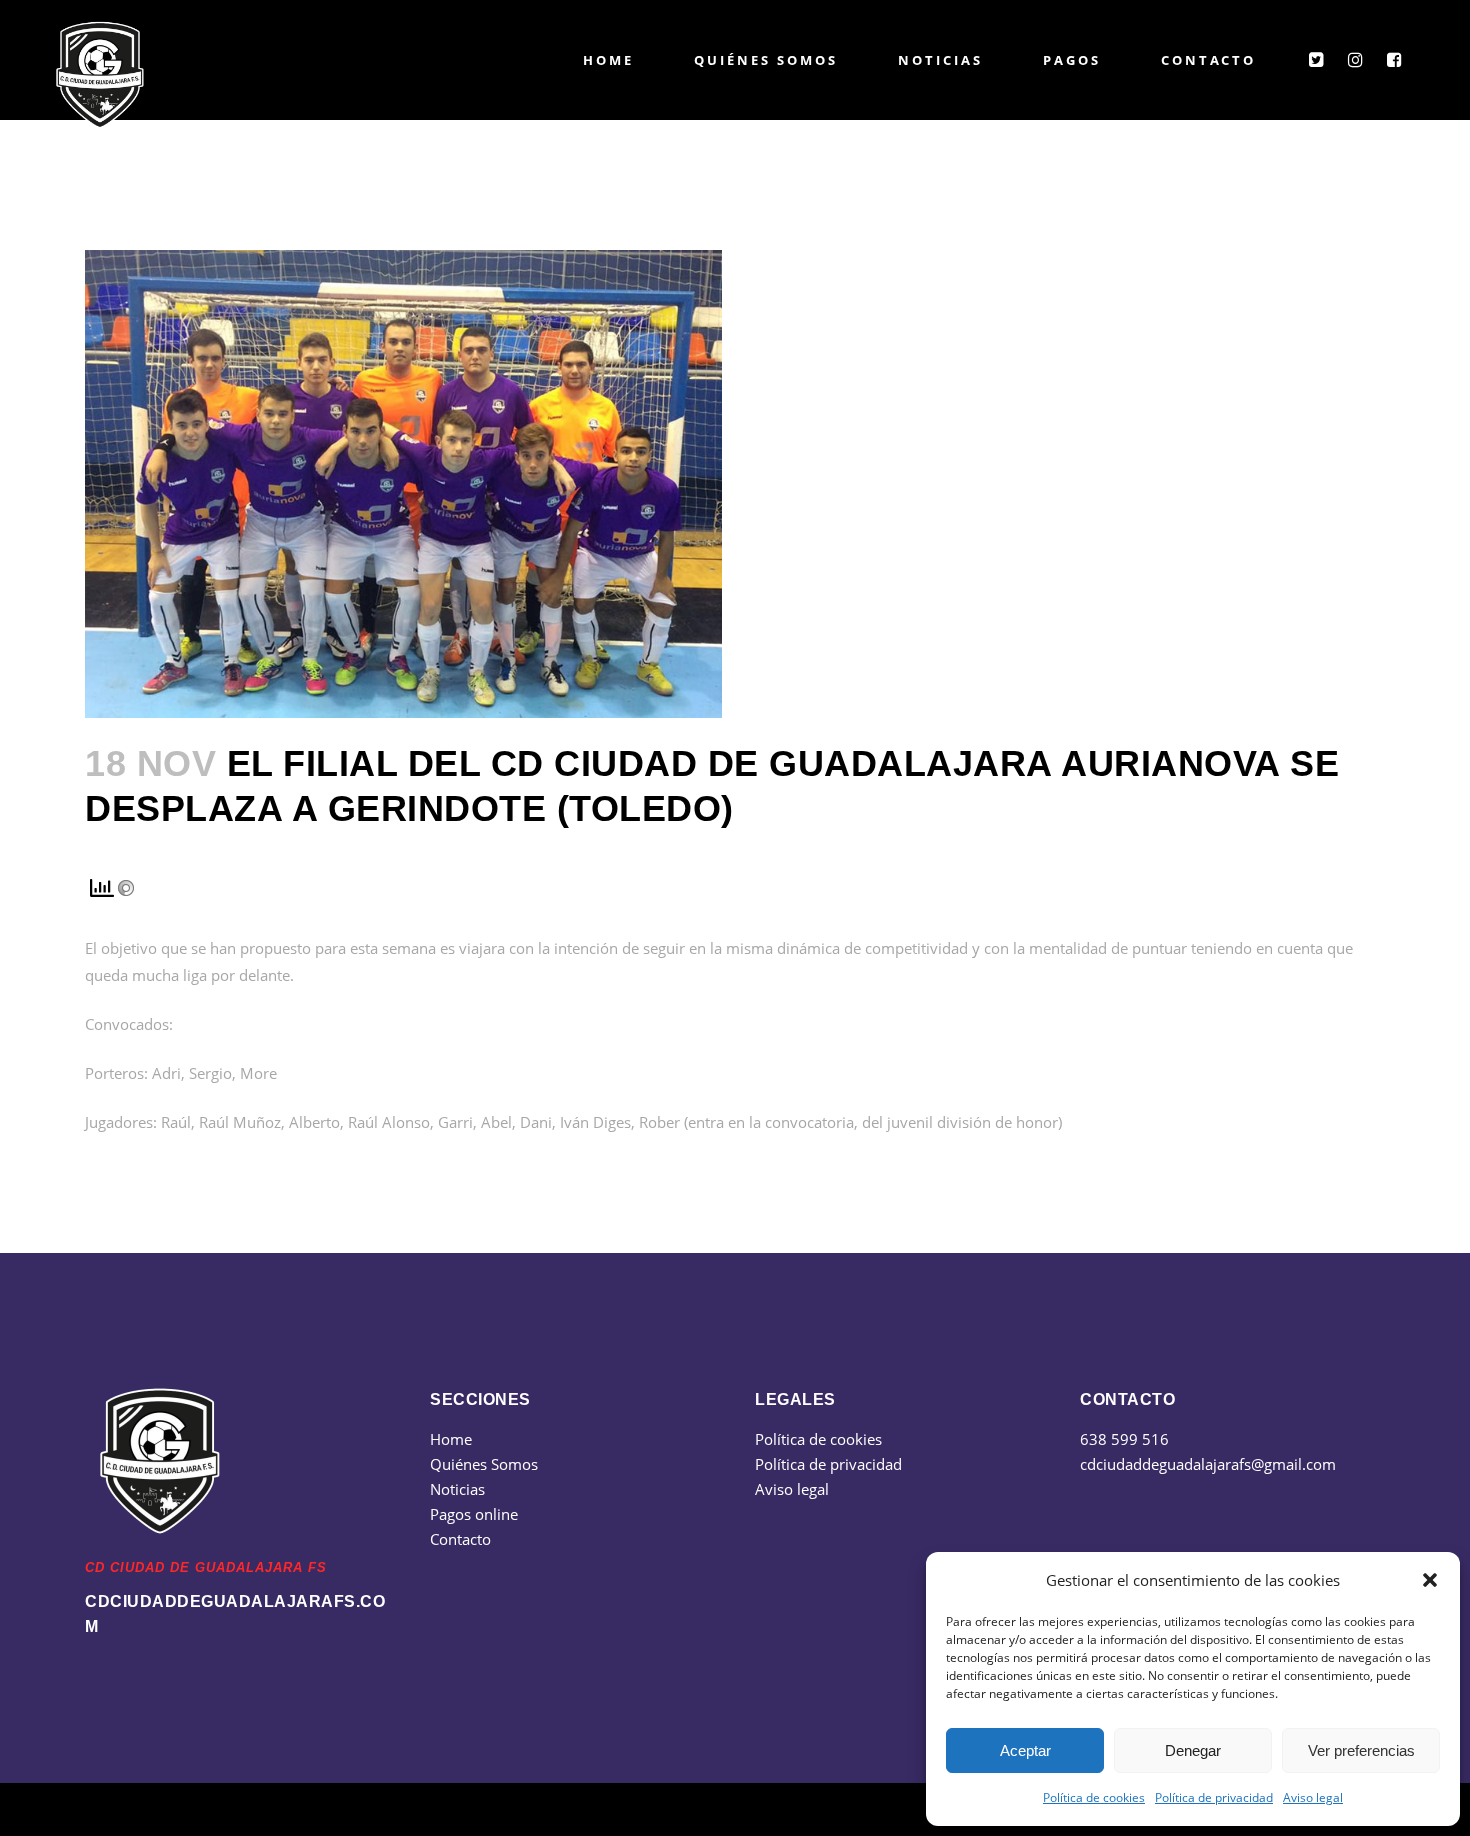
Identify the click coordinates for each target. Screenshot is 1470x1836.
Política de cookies (1094, 1797)
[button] (1430, 1580)
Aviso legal (1313, 1797)
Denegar (1193, 1750)
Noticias (457, 1489)
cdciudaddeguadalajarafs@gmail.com (1208, 1464)
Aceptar (1025, 1750)
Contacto (460, 1539)
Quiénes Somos (484, 1464)
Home (451, 1439)
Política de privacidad (1214, 1797)
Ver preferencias (1361, 1750)
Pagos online (474, 1514)
